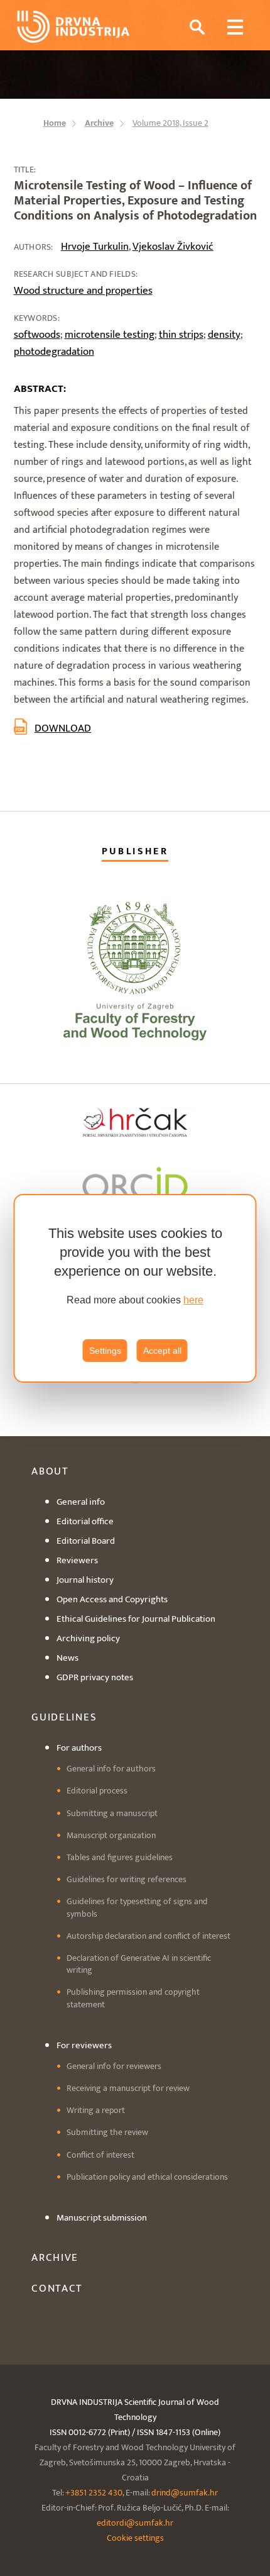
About (50, 1471)
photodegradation (54, 352)
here (193, 1300)
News (67, 1658)
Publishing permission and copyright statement (133, 1998)
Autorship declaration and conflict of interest (148, 1936)
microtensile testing (110, 335)
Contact (57, 2289)
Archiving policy (88, 1638)
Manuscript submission (102, 2218)
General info (81, 1502)
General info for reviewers (114, 2066)
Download (63, 728)
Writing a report (96, 2110)
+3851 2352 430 (94, 2493)
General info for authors (111, 1769)
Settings (105, 1351)
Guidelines (64, 1717)
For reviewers (84, 2045)
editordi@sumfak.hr (135, 2523)
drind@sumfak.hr (185, 2493)
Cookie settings (135, 2538)
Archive (55, 2258)
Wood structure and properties (83, 291)
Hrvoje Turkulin (95, 247)
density (224, 335)
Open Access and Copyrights (112, 1599)
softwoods (37, 335)
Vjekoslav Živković (173, 247)
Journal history (85, 1580)
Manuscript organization (111, 1835)
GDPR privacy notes (95, 1677)
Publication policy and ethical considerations (147, 2177)
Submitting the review (107, 2132)
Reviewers (77, 1560)
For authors (79, 1748)
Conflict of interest (100, 2155)
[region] (135, 1288)
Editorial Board (86, 1541)
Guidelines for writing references (127, 1879)
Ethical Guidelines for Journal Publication (136, 1619)
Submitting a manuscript (112, 1813)
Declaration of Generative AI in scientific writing (139, 1964)
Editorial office (85, 1521)
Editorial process (97, 1791)
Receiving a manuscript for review (128, 2088)
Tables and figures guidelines (120, 1857)
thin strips (181, 335)
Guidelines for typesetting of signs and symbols (137, 1907)
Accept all (162, 1351)
